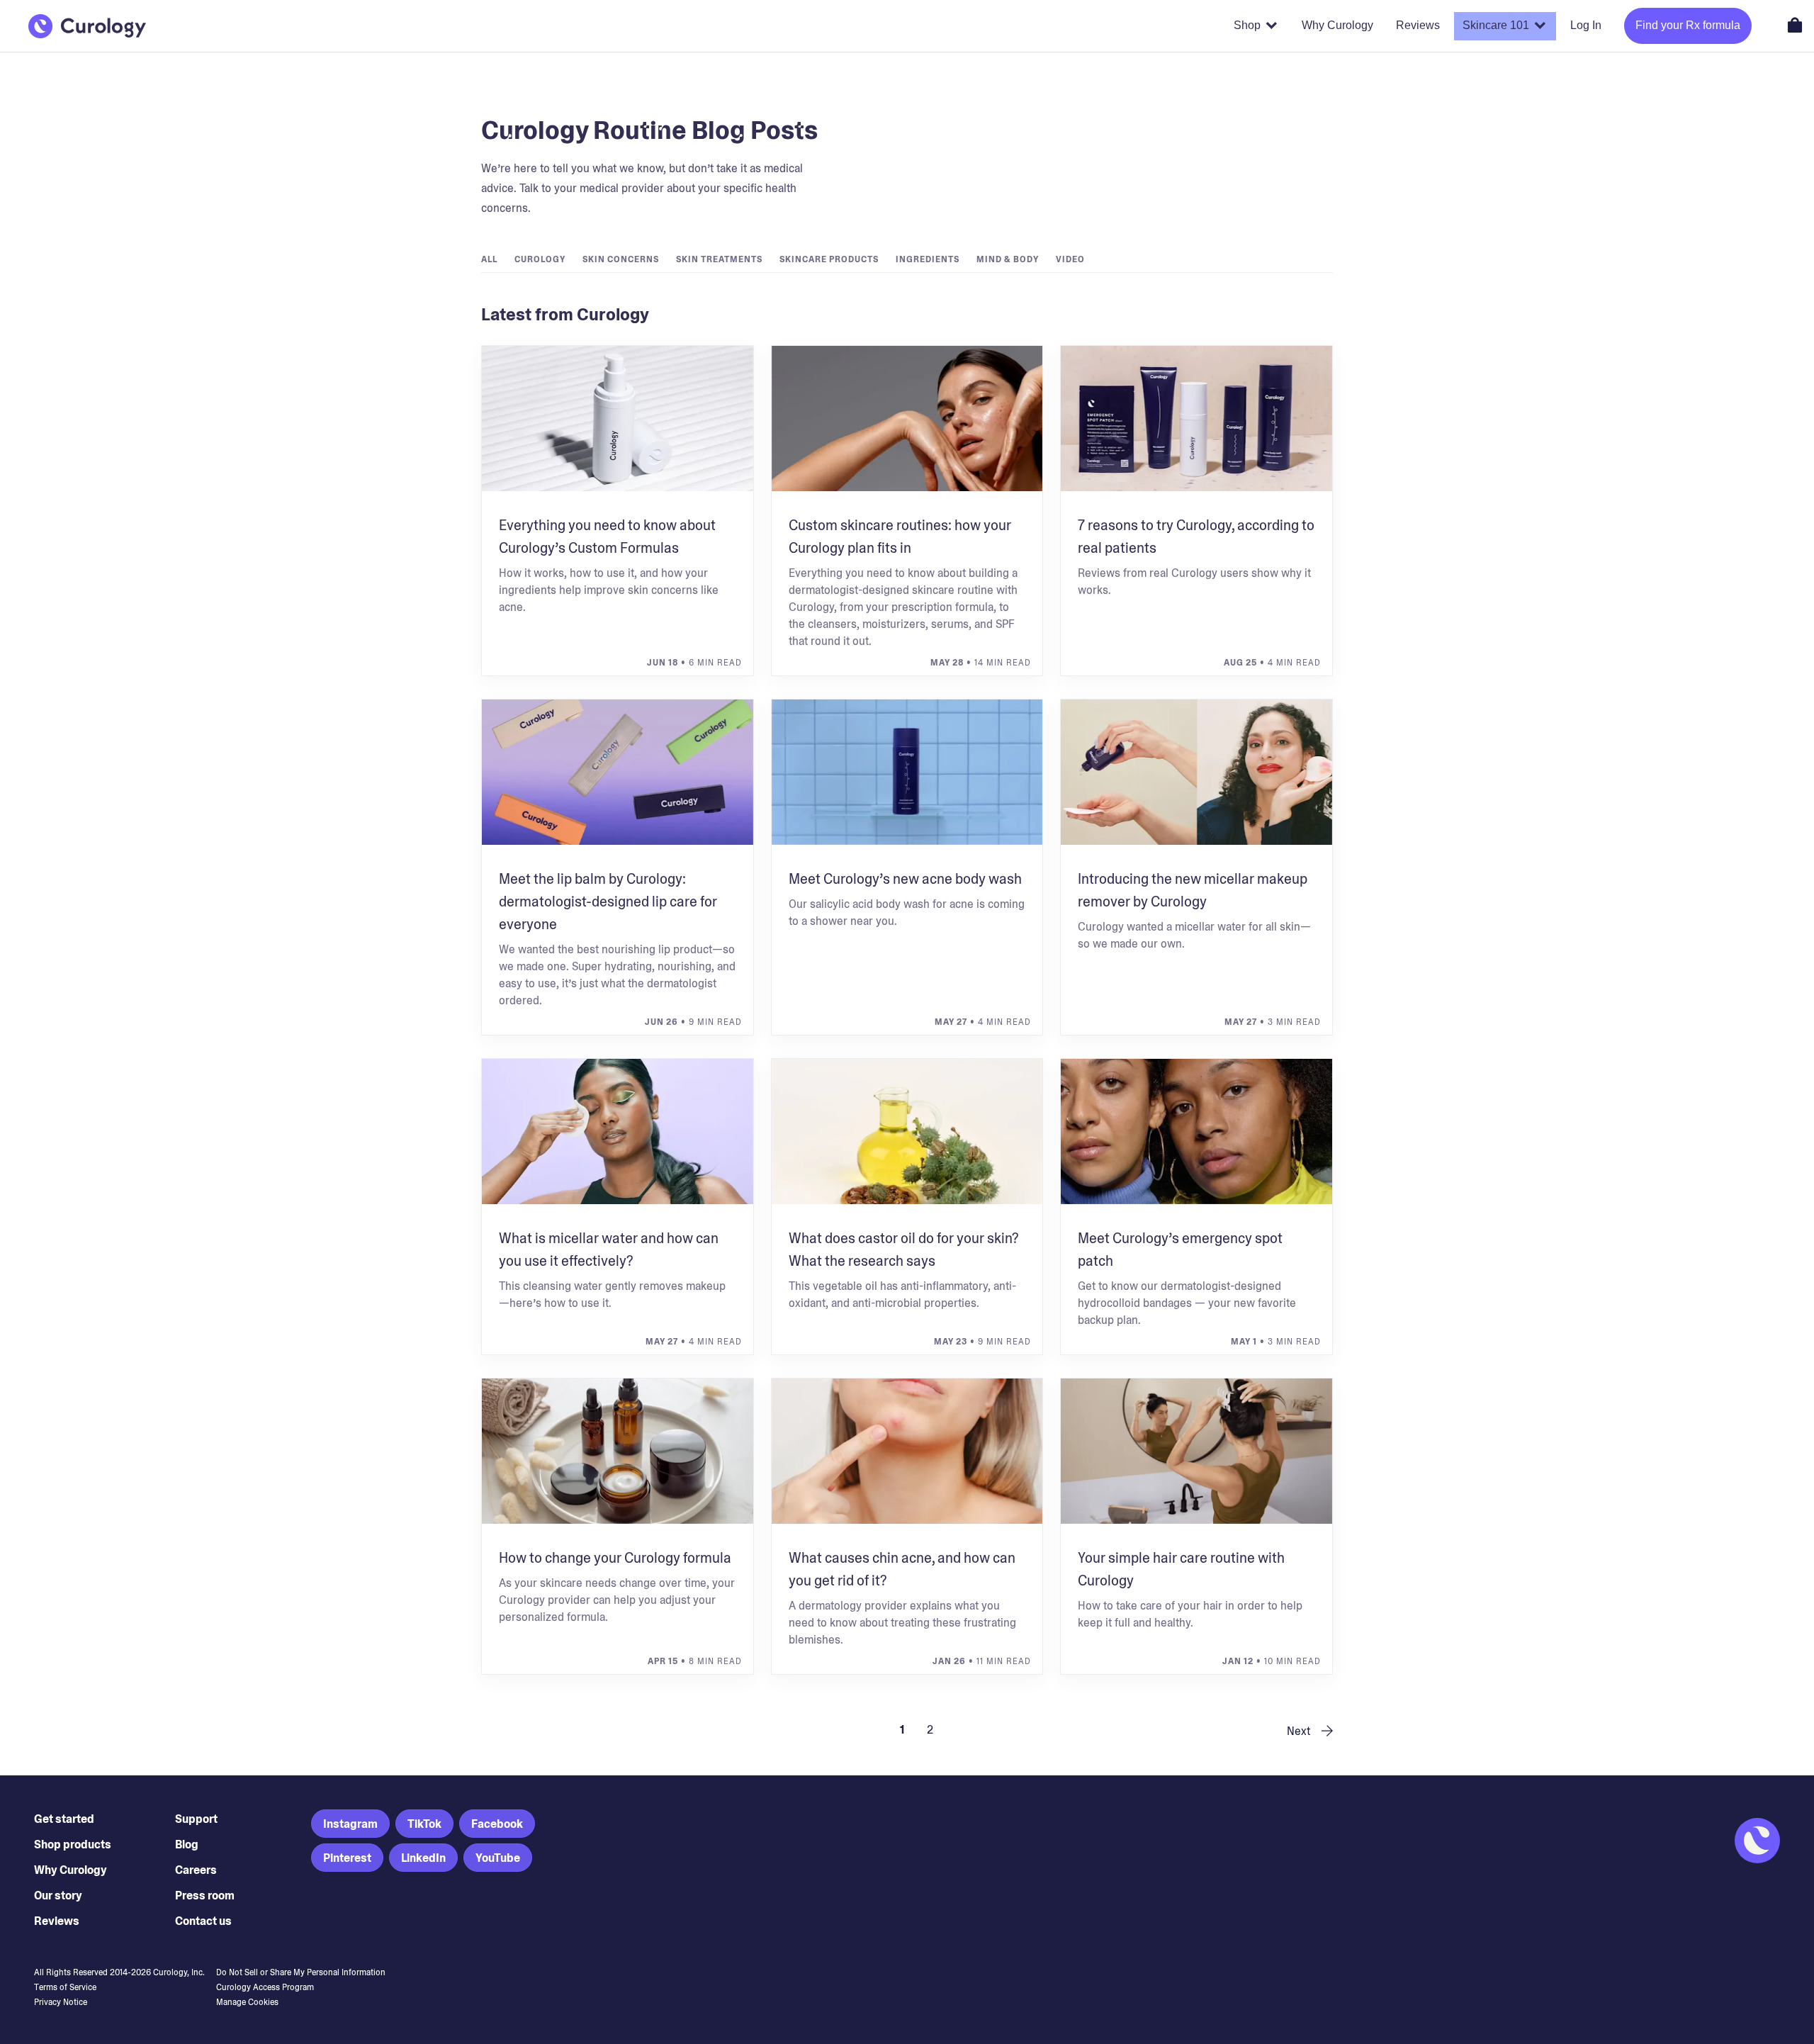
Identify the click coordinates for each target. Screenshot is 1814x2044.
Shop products (73, 1844)
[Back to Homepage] (87, 26)
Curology (540, 259)
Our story (58, 1896)
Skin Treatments (719, 259)
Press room (205, 1896)
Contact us (203, 1921)
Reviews (57, 1921)
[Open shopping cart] (1795, 25)
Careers (196, 1870)
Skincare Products (829, 259)
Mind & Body (1008, 259)
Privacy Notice (61, 2002)
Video (1070, 259)
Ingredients (928, 259)
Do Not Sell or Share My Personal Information (301, 1972)
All (489, 259)
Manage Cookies (247, 2002)
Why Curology (71, 1870)
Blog (187, 1844)
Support (196, 1819)
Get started (64, 1819)
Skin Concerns (621, 259)
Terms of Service (65, 1987)
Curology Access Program (265, 1987)
